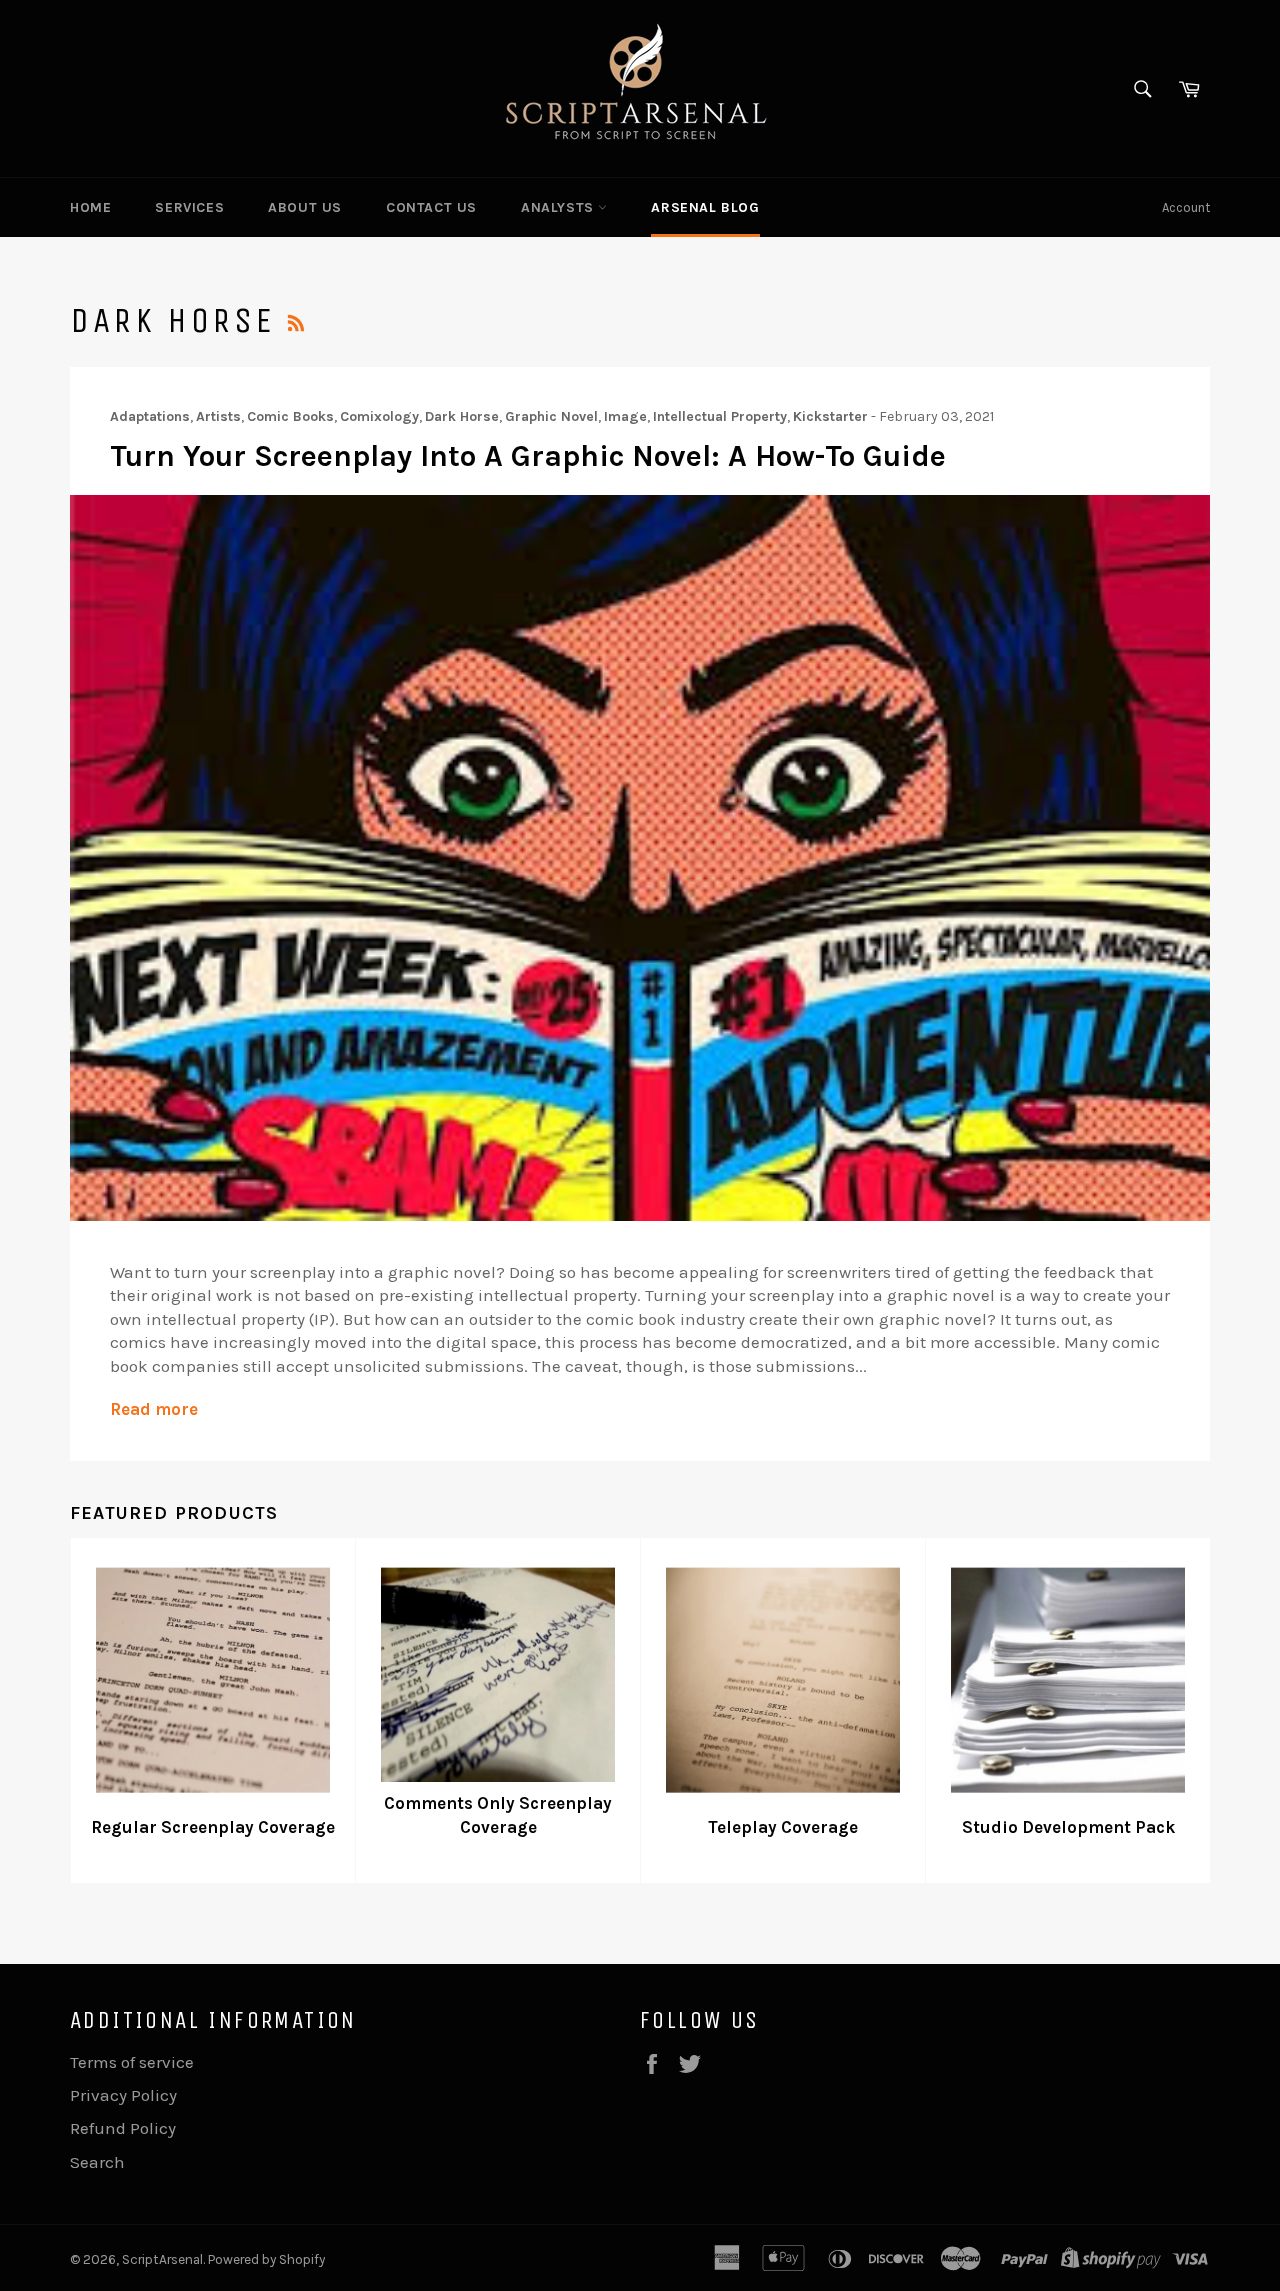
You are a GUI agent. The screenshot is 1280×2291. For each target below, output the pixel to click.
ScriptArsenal (162, 2259)
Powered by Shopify (266, 2259)
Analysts (559, 207)
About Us (305, 207)
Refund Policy (123, 2128)
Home (90, 207)
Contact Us (431, 207)
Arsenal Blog (705, 207)
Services (189, 207)
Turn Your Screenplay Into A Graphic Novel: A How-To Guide (528, 456)
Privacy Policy (123, 2095)
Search (97, 2162)
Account (1186, 207)
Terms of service (132, 2062)
